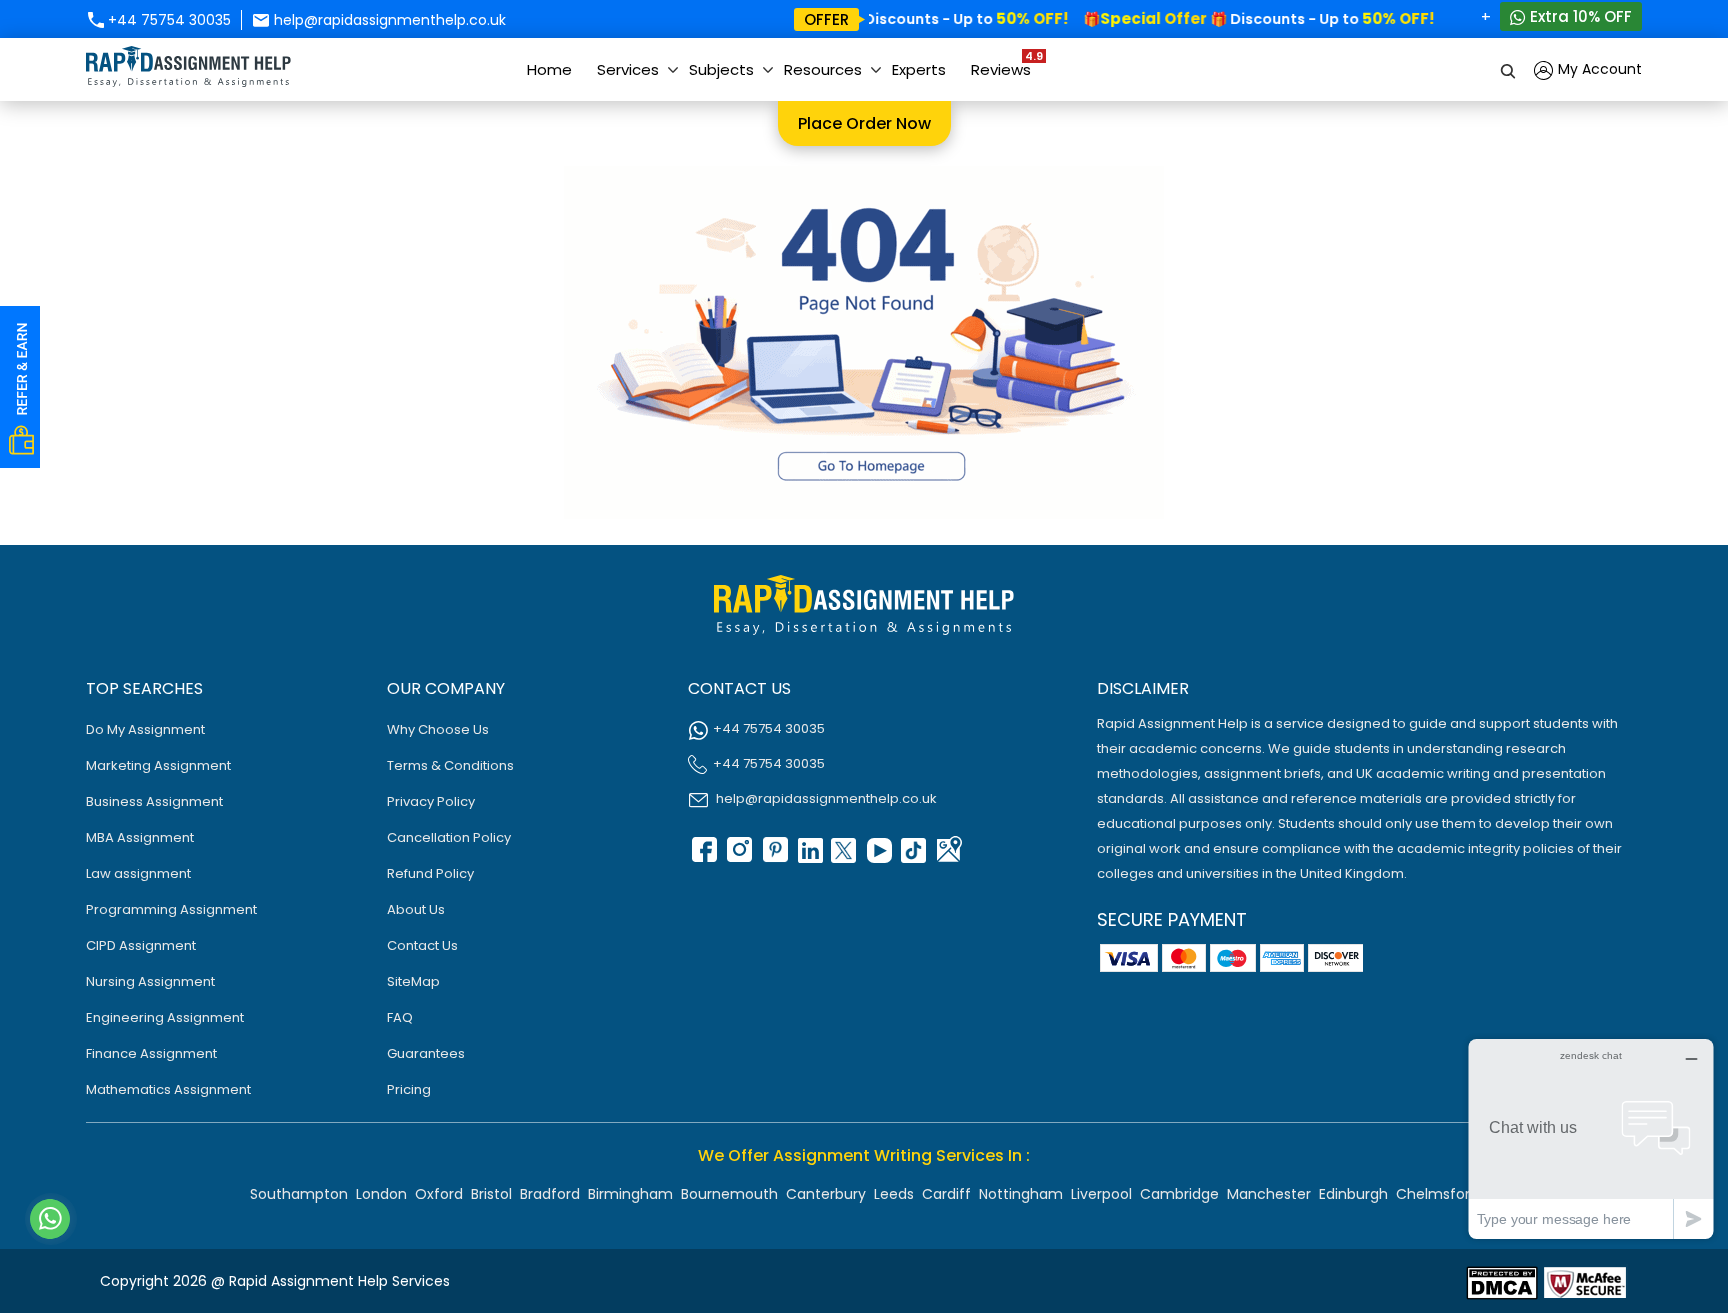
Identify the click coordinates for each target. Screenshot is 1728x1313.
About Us (416, 909)
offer (826, 19)
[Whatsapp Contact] (51, 1219)
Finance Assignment (151, 1053)
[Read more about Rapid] (1502, 1281)
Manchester (1269, 1194)
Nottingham (1021, 1194)
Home (549, 69)
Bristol (491, 1194)
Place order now (864, 123)
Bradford (550, 1194)
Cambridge (1179, 1194)
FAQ (400, 1017)
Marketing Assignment (158, 765)
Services (628, 69)
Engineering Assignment (165, 1017)
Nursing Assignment (150, 981)
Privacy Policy (431, 801)
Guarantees (426, 1053)
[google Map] (948, 856)
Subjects (721, 69)
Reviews (1006, 64)
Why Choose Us (438, 729)
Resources (823, 69)
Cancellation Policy (449, 837)
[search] (1509, 69)
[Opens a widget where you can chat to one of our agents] (1591, 1138)
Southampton (299, 1194)
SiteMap (413, 981)
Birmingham (630, 1194)
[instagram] (738, 856)
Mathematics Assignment (168, 1089)
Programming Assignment (171, 909)
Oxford (439, 1194)
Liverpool (1101, 1194)
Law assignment (138, 873)
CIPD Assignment (141, 945)
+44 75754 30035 (167, 20)
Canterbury (826, 1194)
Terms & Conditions (450, 765)
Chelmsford (1437, 1194)
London (381, 1194)
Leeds (894, 1194)
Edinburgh (1353, 1194)
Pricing (409, 1089)
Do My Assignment (145, 729)
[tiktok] (913, 856)
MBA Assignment (140, 837)
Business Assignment (154, 801)
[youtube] (878, 856)
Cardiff (946, 1194)
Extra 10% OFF (1579, 16)
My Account (1598, 69)
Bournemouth (729, 1194)
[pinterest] (773, 856)
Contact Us (422, 945)
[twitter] (843, 856)
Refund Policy (430, 873)
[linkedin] (808, 856)
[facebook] (703, 856)
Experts (919, 69)
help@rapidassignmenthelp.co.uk (388, 20)
